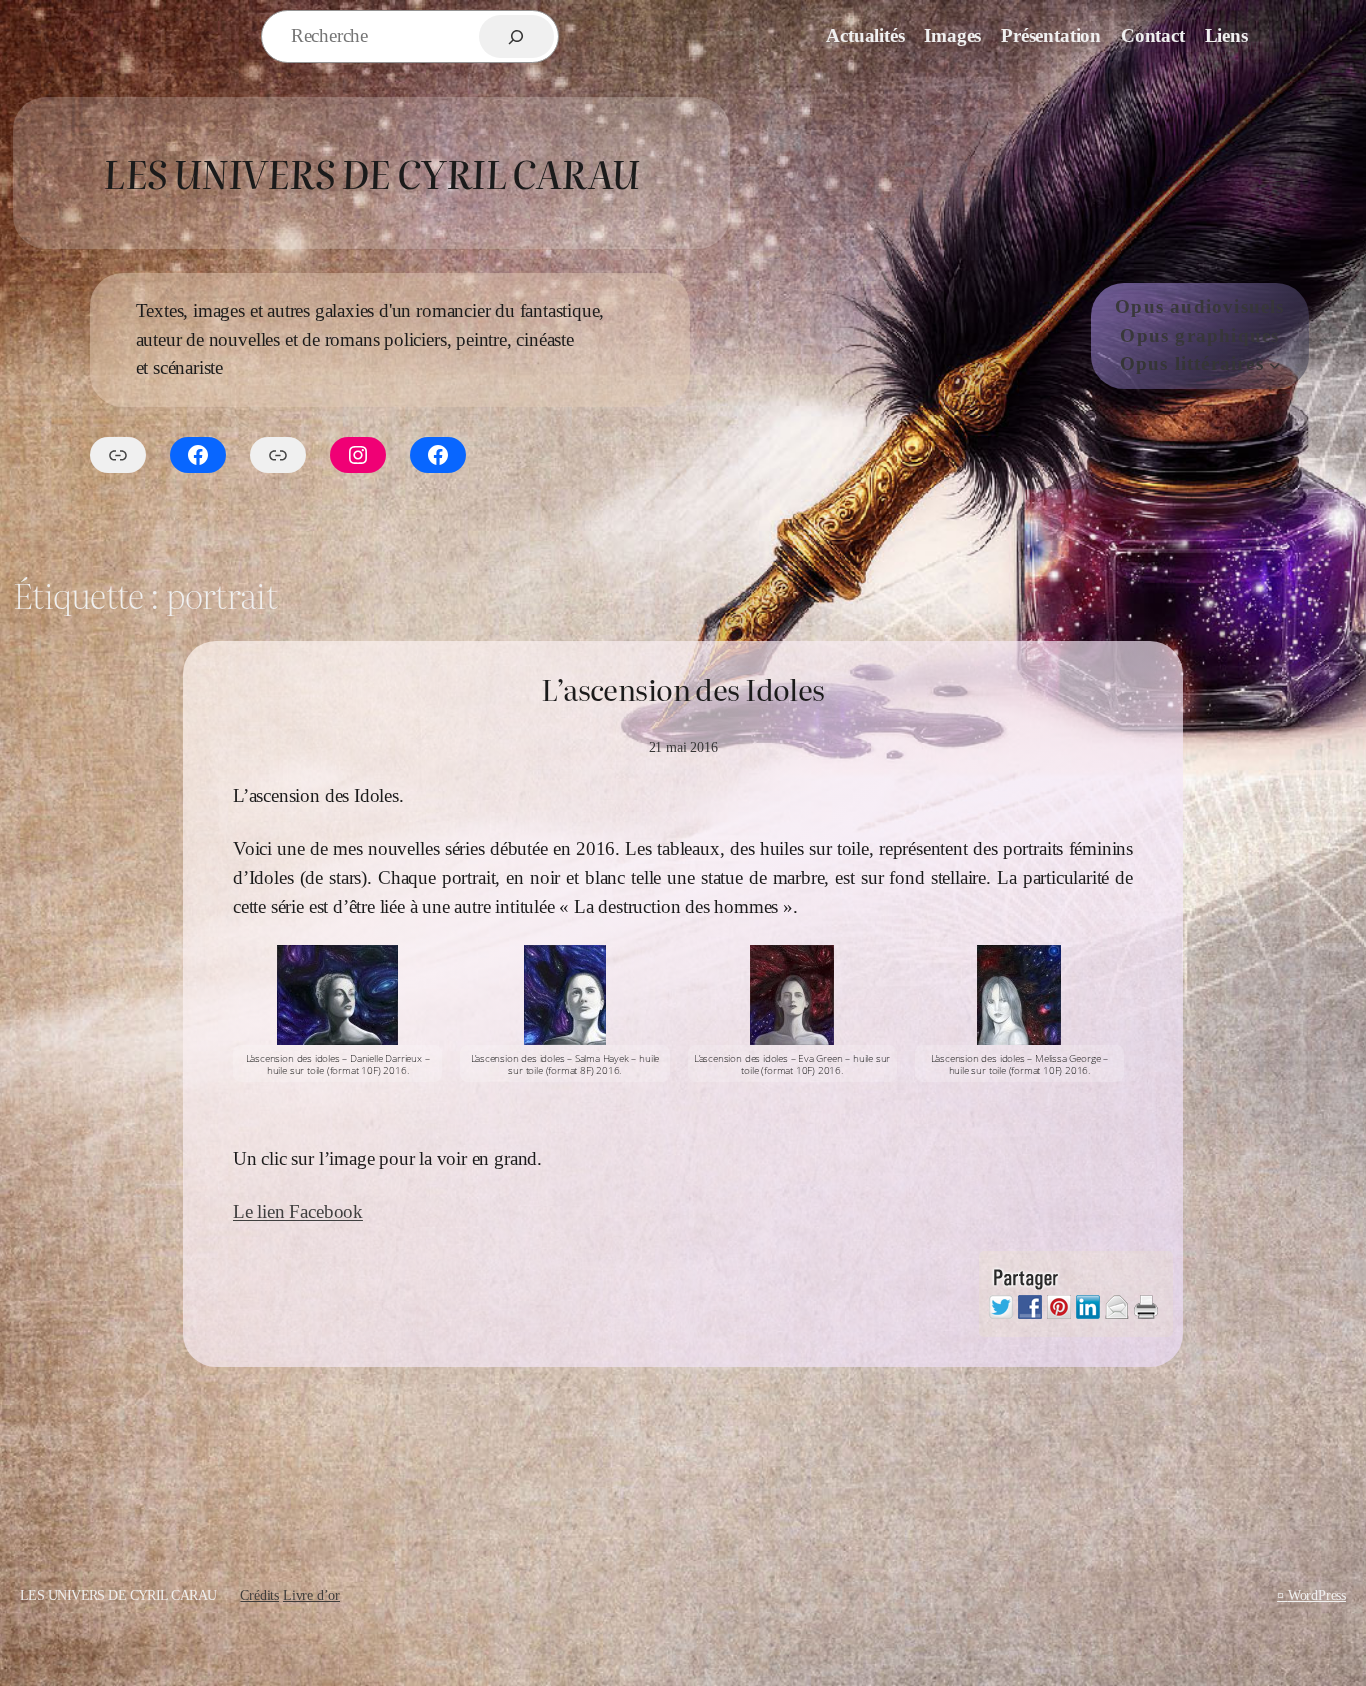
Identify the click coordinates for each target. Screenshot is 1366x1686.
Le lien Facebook (298, 1211)
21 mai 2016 (683, 747)
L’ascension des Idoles (682, 689)
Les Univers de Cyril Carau (371, 172)
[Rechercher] (516, 36)
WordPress (1317, 1595)
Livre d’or (311, 1595)
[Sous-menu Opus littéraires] (1275, 365)
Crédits (259, 1595)
